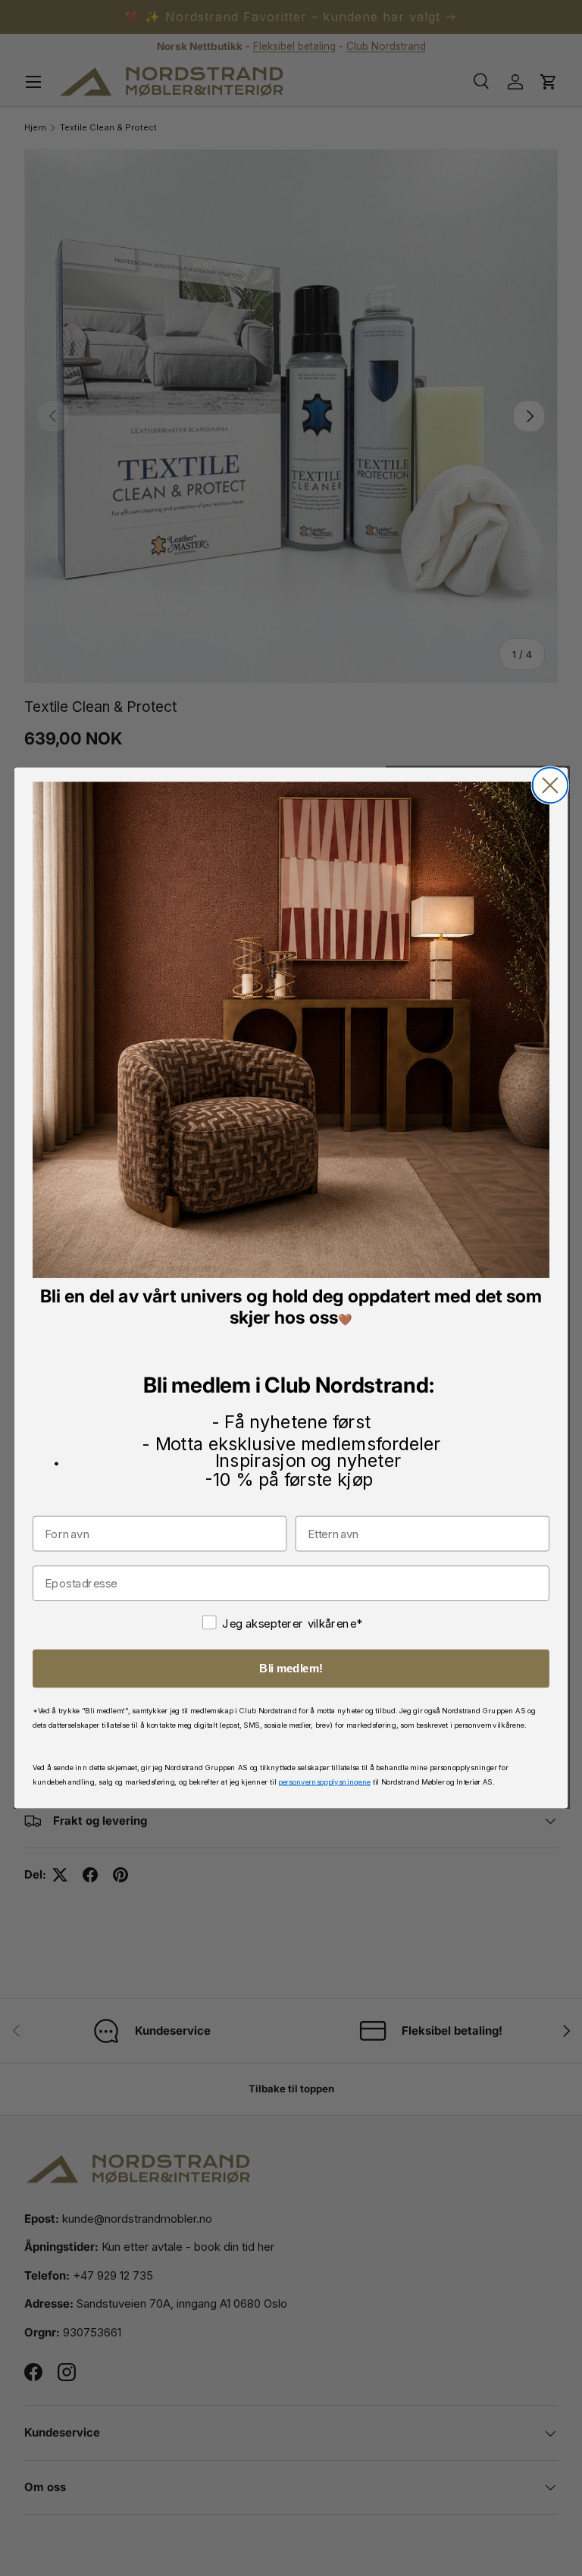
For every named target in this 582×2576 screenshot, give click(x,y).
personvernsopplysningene (324, 1781)
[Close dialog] (550, 786)
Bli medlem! (291, 1669)
